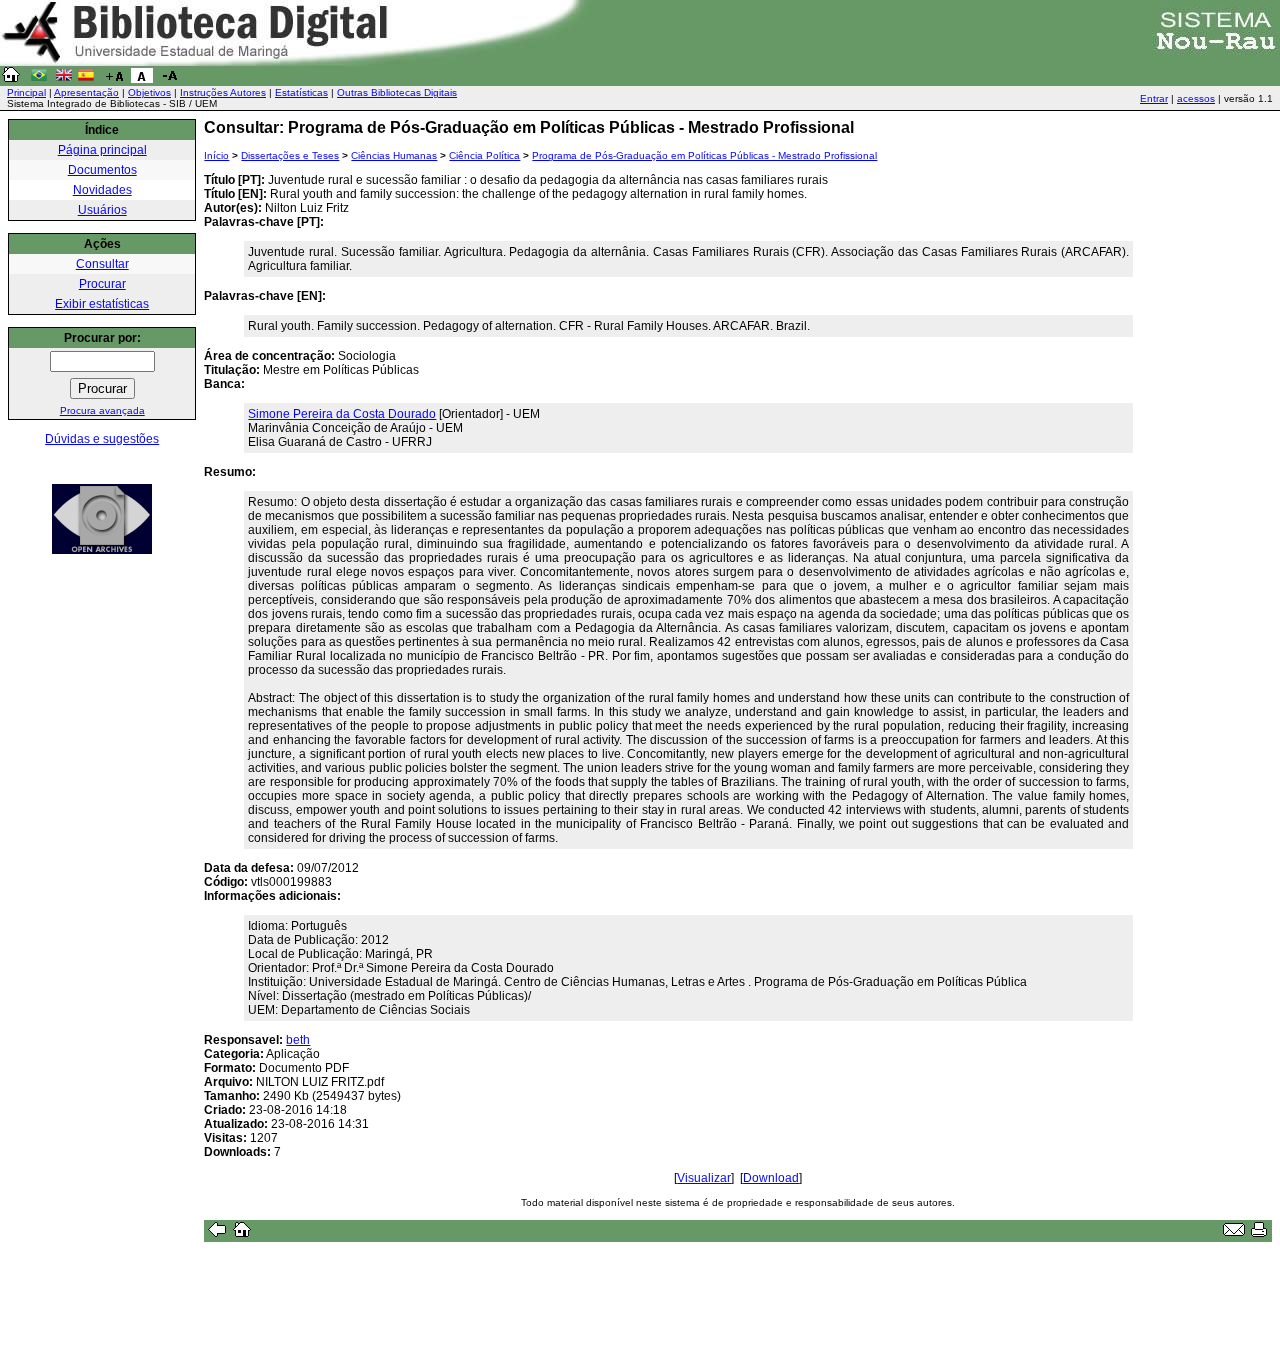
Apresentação (86, 92)
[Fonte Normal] (142, 79)
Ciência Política (484, 155)
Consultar (102, 264)
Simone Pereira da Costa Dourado (342, 414)
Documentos (102, 170)
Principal (26, 92)
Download (771, 1178)
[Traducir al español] (86, 79)
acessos (1196, 98)
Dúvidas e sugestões (102, 439)
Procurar (102, 284)
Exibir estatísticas (102, 304)
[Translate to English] (64, 79)
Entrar (1154, 98)
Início (216, 155)
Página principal (102, 150)
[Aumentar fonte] (114, 79)
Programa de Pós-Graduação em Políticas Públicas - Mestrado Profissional (704, 155)
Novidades (102, 190)
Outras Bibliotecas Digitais (397, 92)
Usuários (102, 210)
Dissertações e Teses (290, 155)
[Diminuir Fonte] (170, 79)
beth (298, 1040)
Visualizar (704, 1178)
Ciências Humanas (394, 155)
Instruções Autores (223, 92)
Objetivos (149, 92)
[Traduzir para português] (39, 79)
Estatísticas (301, 92)
